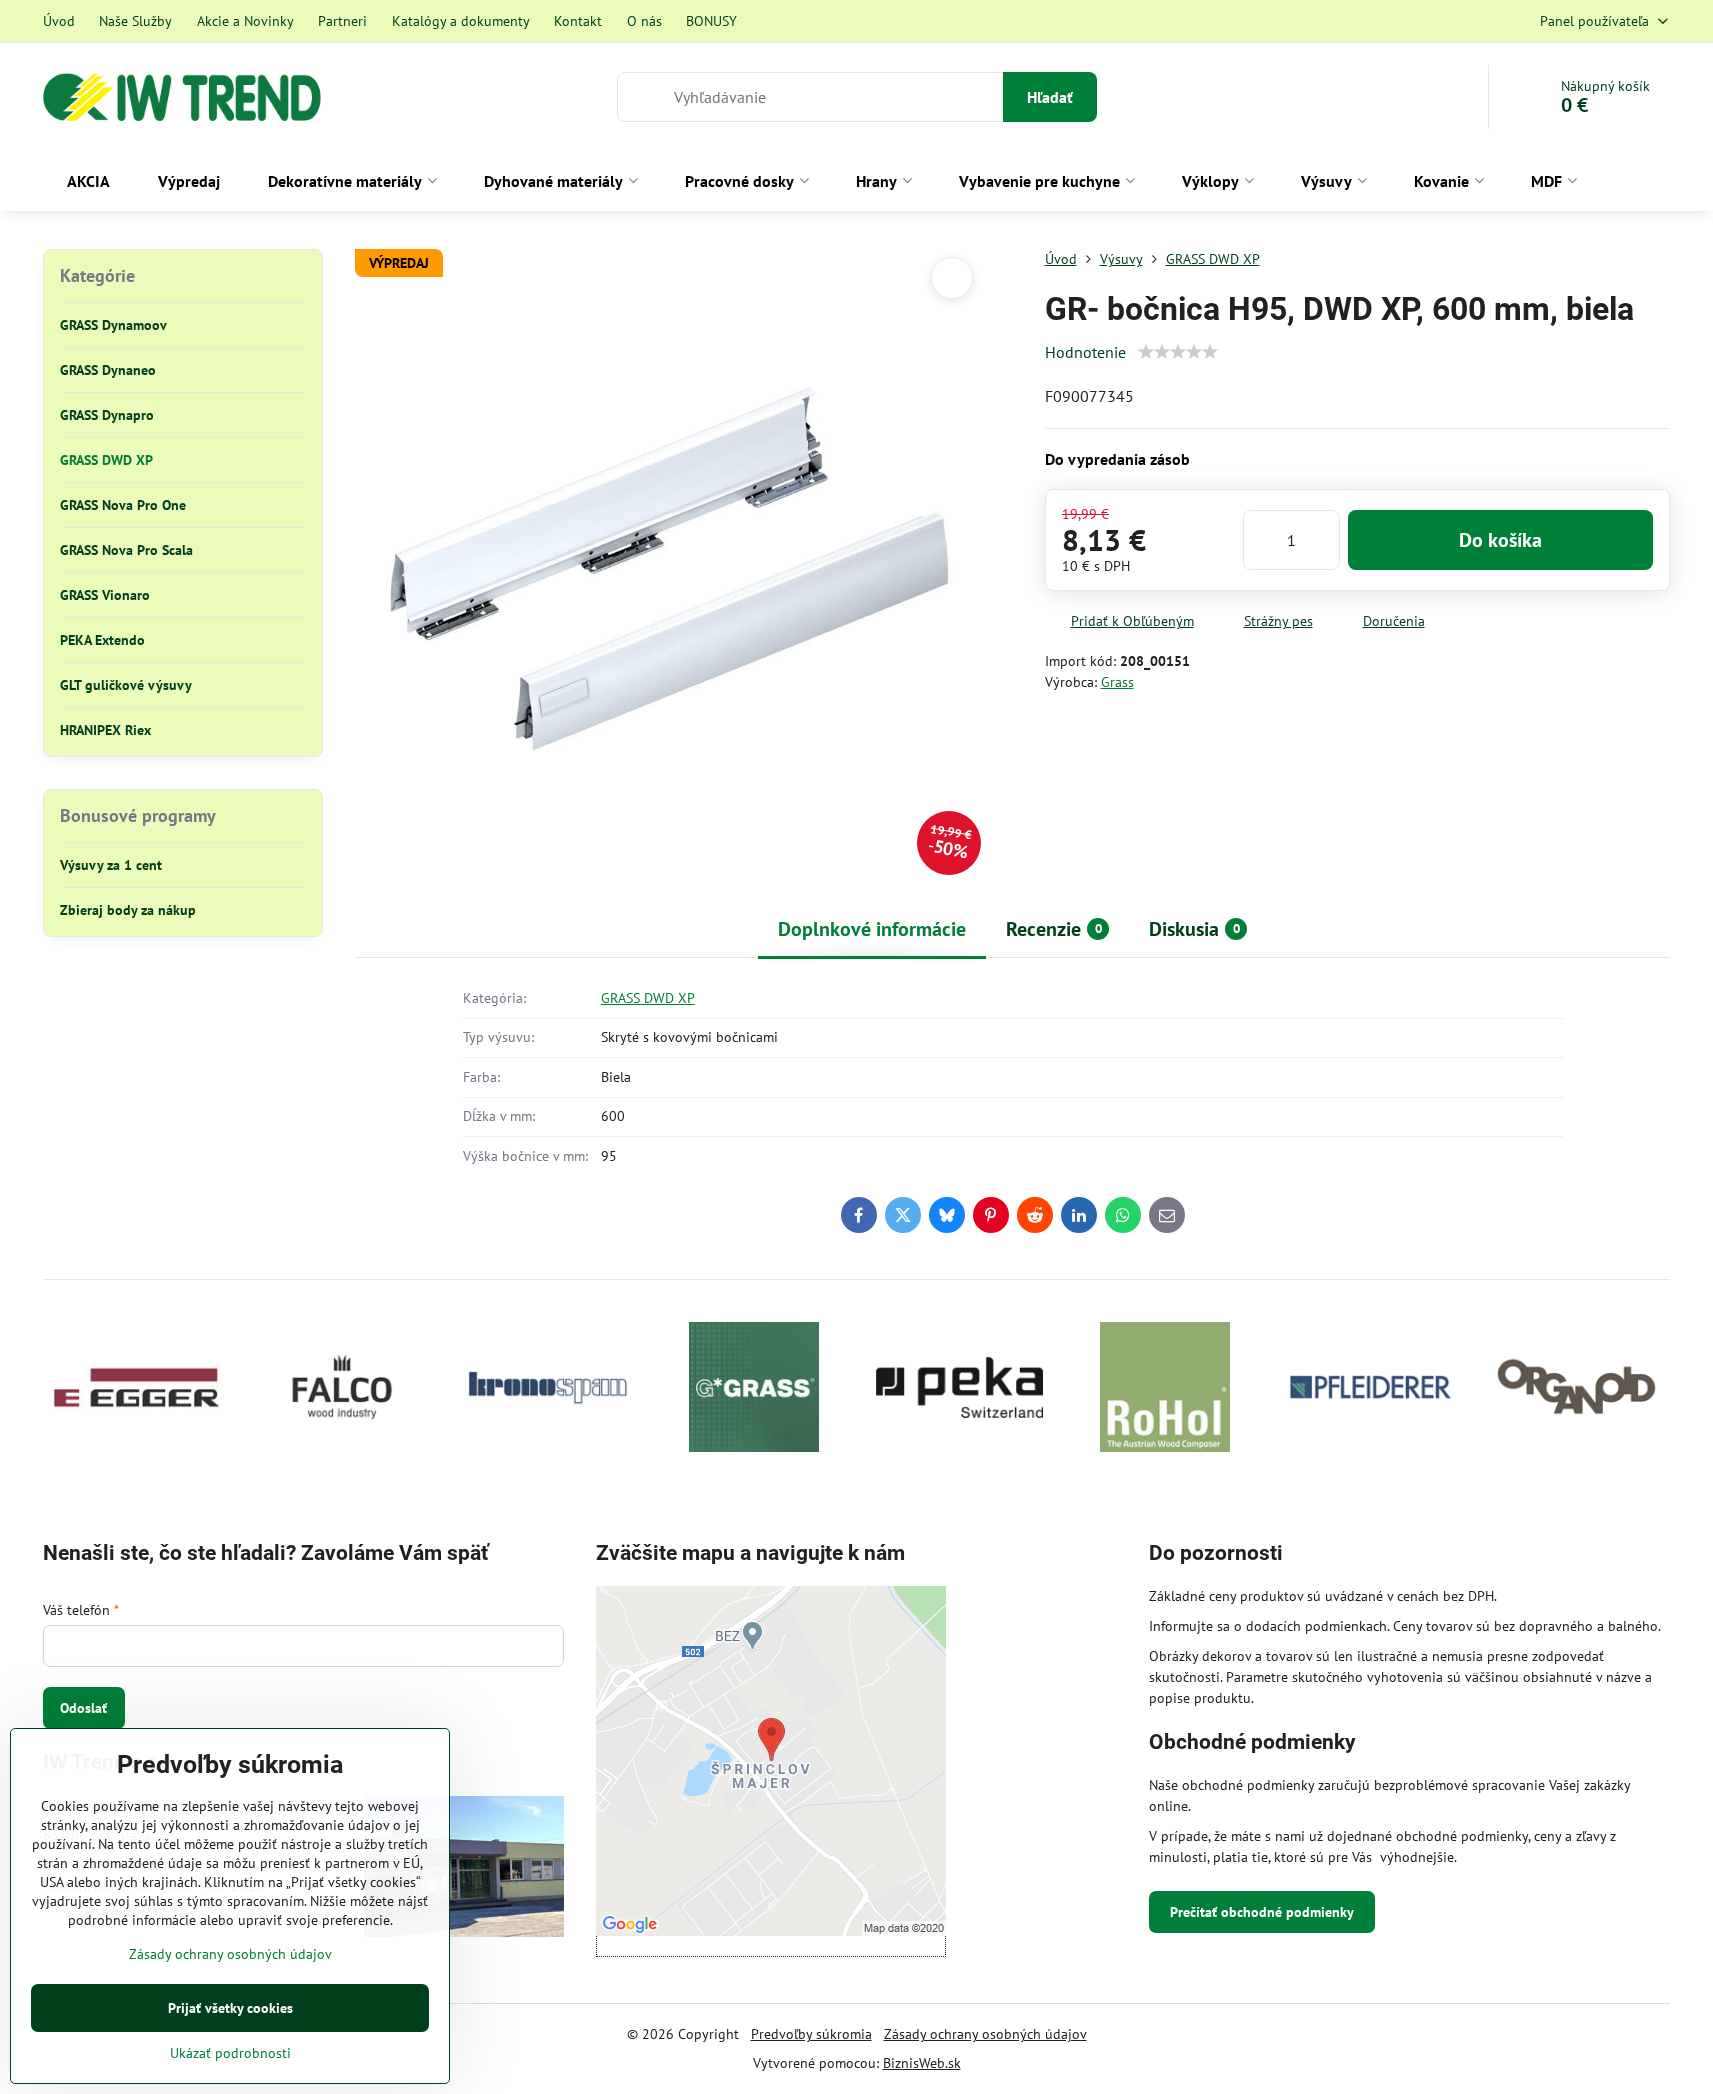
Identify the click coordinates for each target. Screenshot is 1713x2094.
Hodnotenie (1085, 352)
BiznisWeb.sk (922, 2063)
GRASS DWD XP (648, 998)
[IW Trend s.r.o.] (464, 1869)
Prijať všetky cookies (230, 2008)
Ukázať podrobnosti (230, 2053)
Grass (1117, 682)
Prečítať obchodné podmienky (1262, 1912)
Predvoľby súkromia (811, 2034)
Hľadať (1050, 97)
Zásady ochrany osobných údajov (985, 2034)
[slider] (1178, 352)
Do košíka (1500, 540)
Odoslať (83, 1708)
